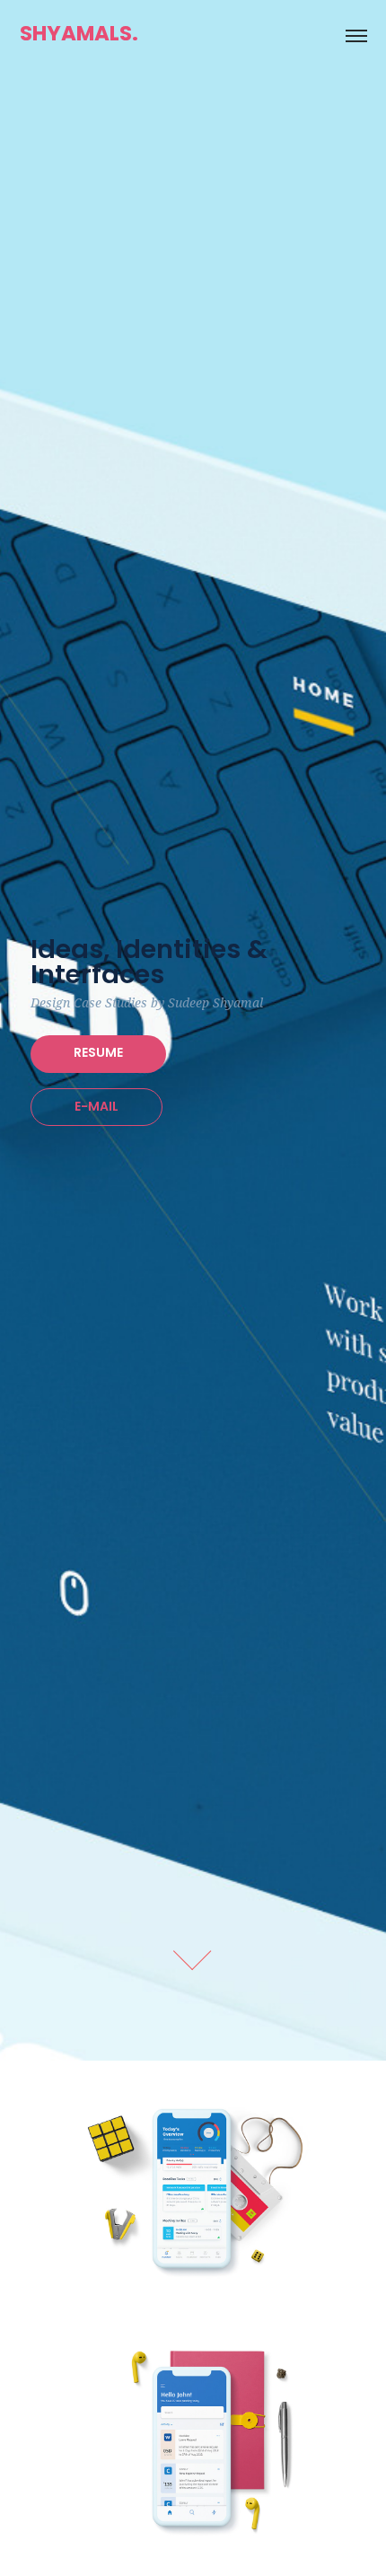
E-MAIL (96, 1108)
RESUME (98, 1054)
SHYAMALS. (79, 35)
